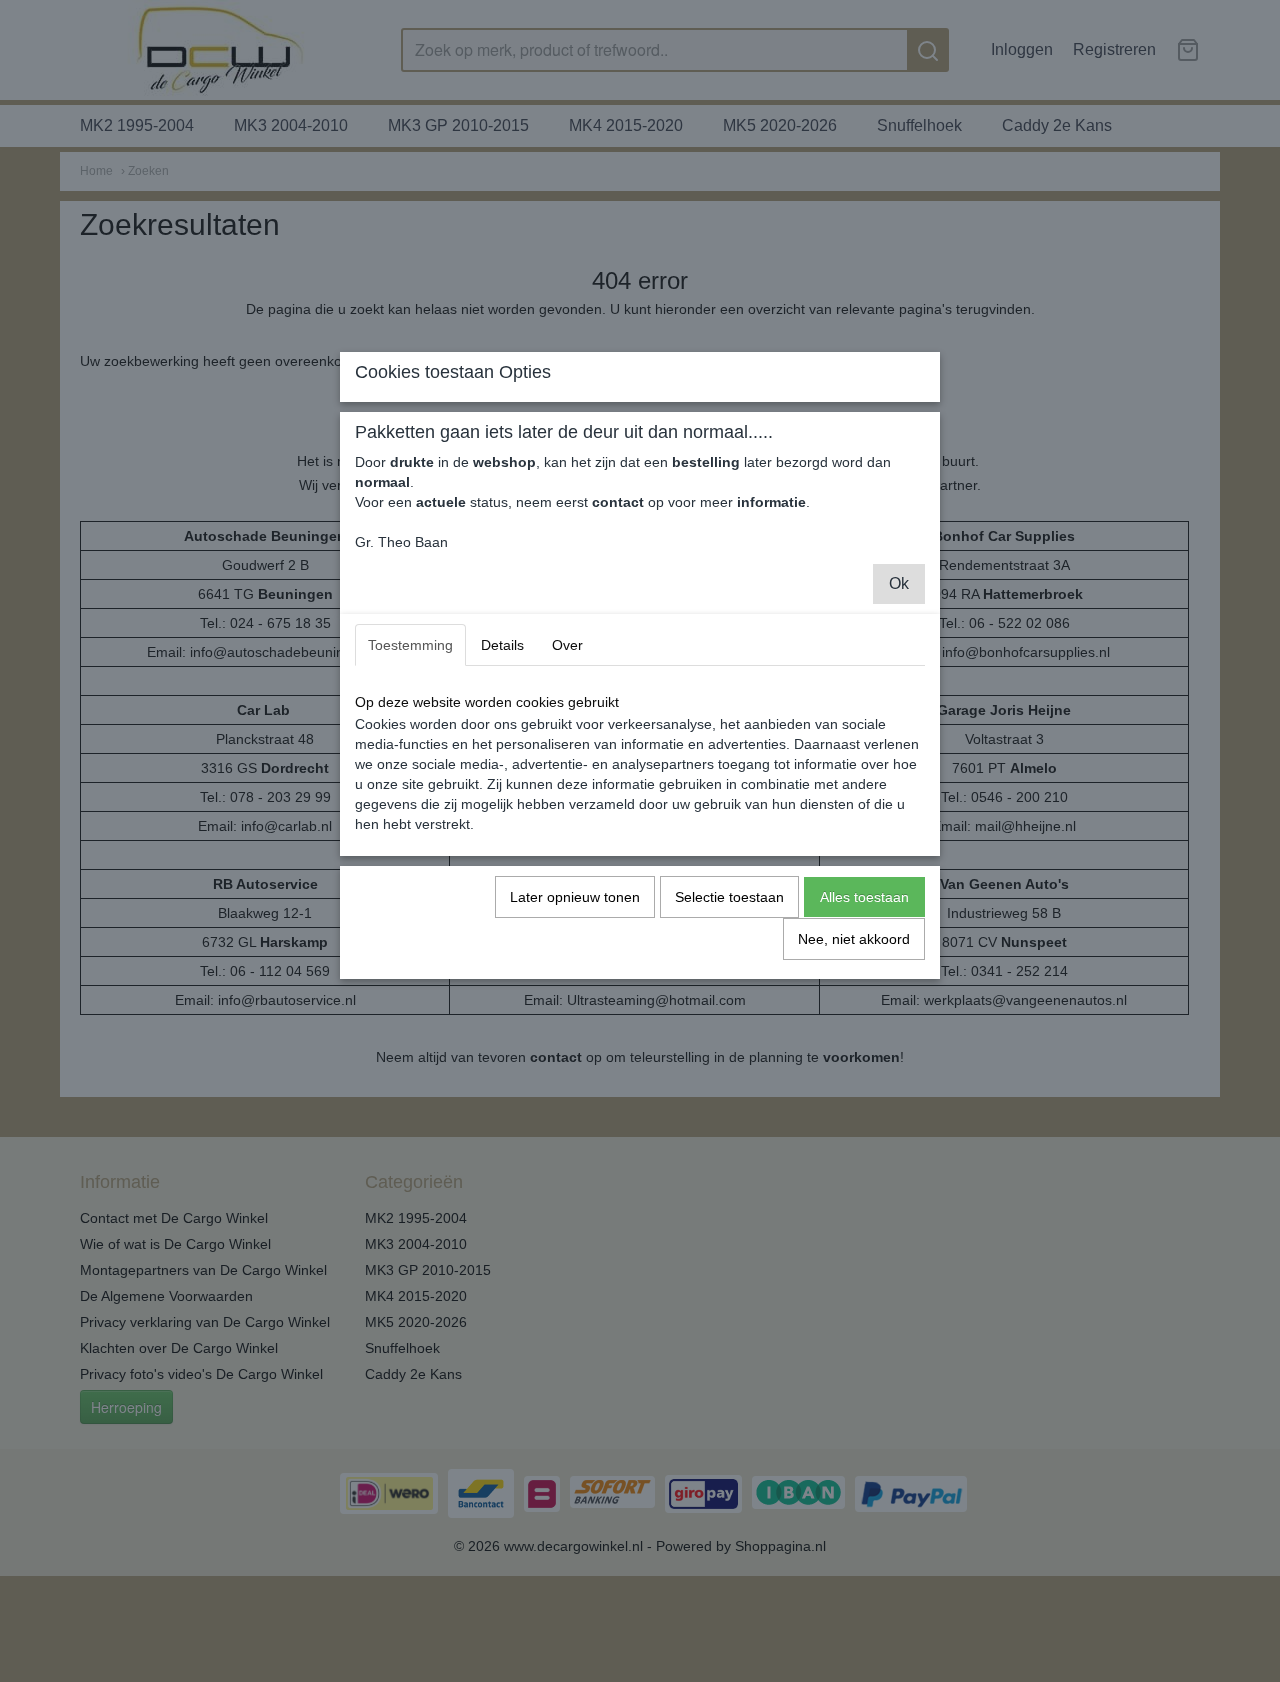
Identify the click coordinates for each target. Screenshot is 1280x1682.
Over (567, 645)
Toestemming (410, 645)
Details (502, 645)
